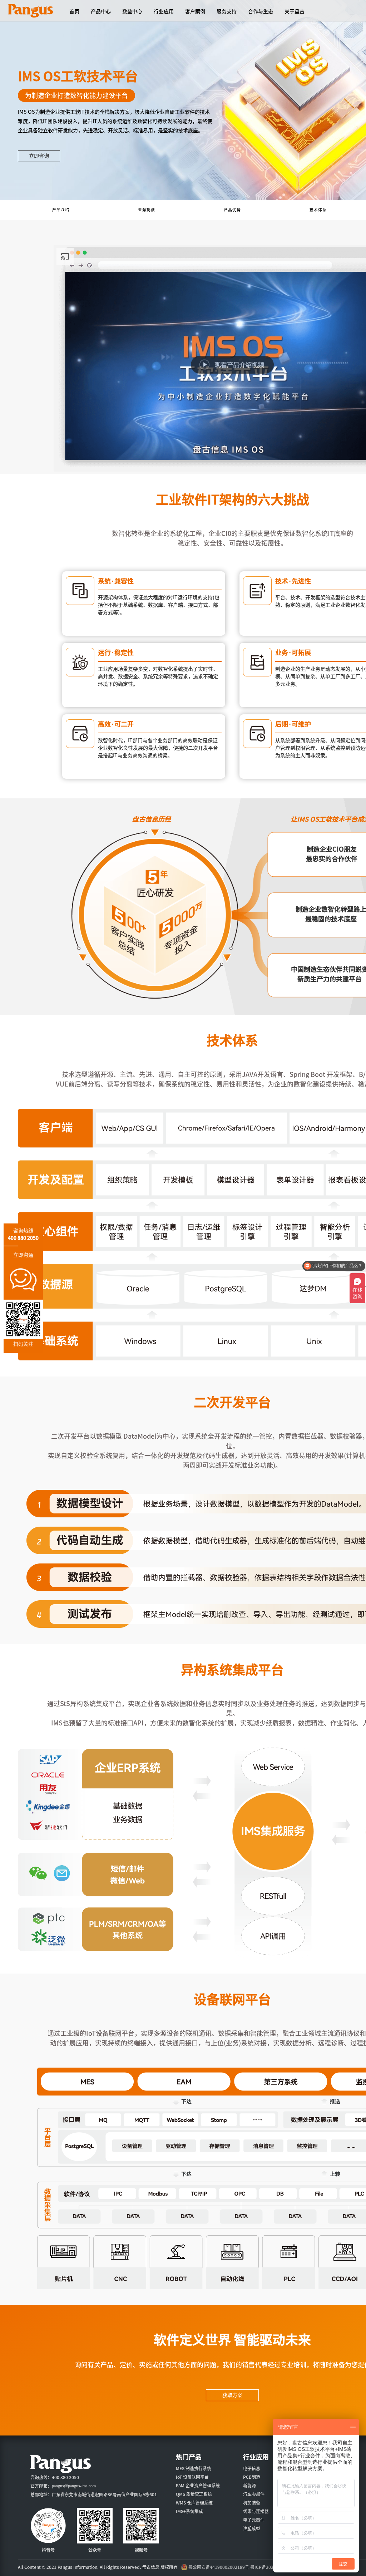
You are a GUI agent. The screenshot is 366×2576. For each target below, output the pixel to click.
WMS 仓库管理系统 (194, 2503)
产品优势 (232, 210)
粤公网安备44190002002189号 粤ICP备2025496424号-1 (244, 2567)
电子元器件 (254, 2520)
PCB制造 (252, 2477)
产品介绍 (61, 210)
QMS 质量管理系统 (194, 2494)
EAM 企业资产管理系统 (198, 2486)
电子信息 (252, 2468)
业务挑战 (147, 210)
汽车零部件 (254, 2494)
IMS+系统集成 (189, 2511)
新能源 (249, 2486)
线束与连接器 (256, 2511)
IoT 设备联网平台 (192, 2477)
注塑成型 (252, 2528)
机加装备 (252, 2503)
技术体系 (318, 210)
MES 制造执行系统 (194, 2468)
